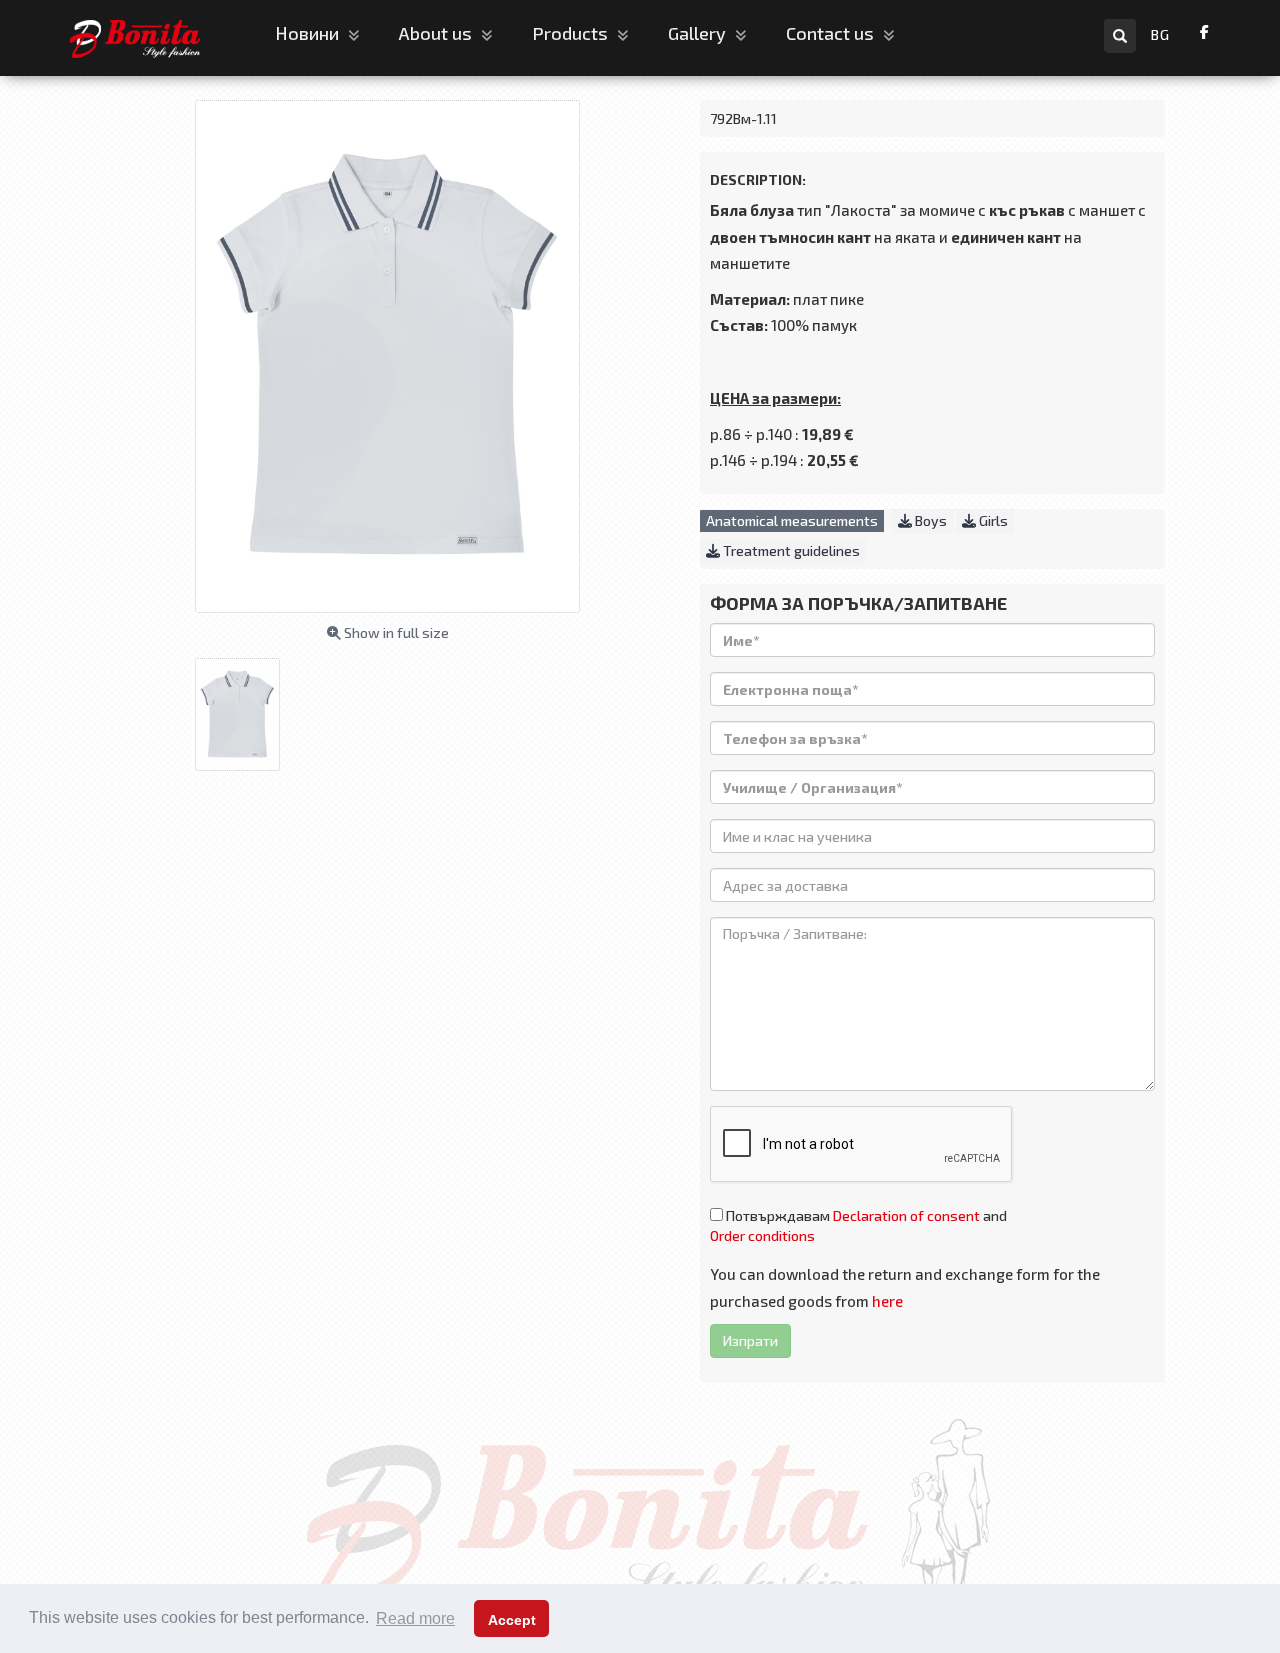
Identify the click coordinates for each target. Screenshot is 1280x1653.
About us (437, 33)
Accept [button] (512, 1620)
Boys (929, 520)
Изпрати (750, 1340)
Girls (992, 520)
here (887, 1301)
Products (572, 33)
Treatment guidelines (790, 550)
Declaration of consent (906, 1215)
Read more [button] (415, 1618)
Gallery (699, 33)
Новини (309, 33)
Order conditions (762, 1235)
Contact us (832, 33)
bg (1160, 34)
